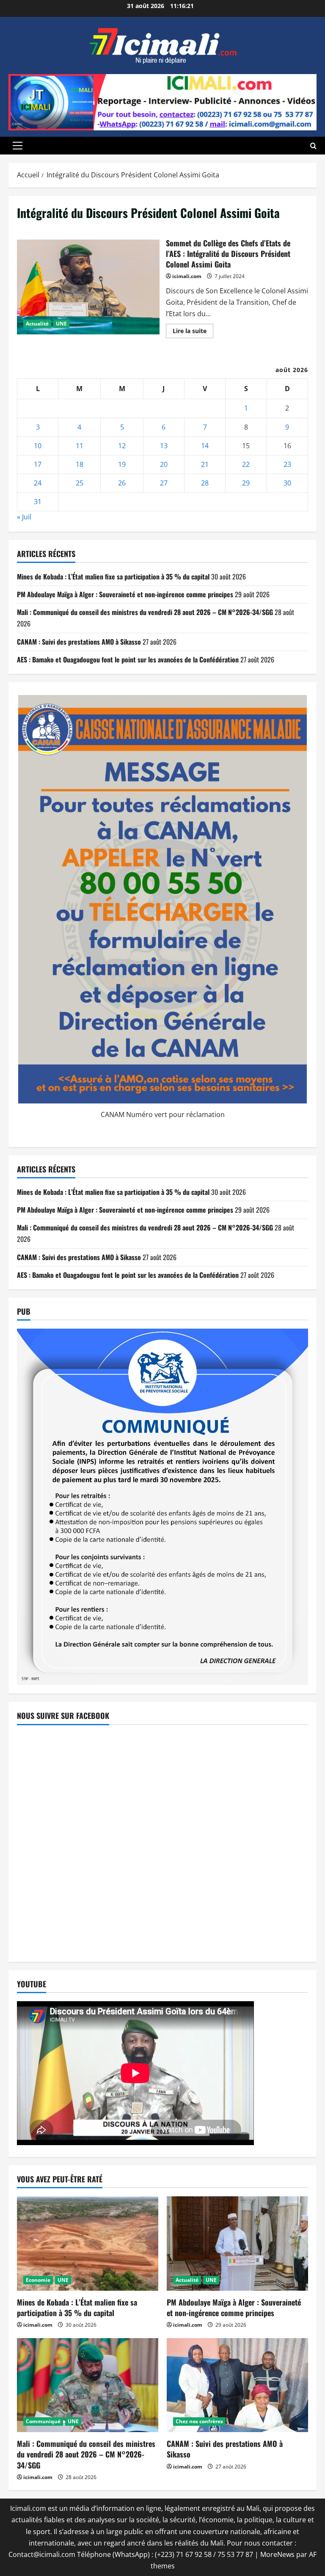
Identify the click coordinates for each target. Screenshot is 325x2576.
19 (122, 464)
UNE (61, 324)
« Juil (24, 517)
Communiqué (43, 2421)
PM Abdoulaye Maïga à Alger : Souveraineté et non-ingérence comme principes (125, 594)
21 (205, 464)
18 (80, 464)
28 (205, 483)
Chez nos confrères (199, 2421)
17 (38, 464)
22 (246, 464)
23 (287, 464)
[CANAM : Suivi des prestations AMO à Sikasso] (237, 2385)
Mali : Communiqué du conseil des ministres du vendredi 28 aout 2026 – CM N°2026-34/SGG (145, 612)
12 (122, 446)
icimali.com (187, 276)
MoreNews (277, 2554)
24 (38, 483)
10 (38, 446)
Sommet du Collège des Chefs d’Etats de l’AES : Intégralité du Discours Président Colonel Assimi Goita (88, 287)
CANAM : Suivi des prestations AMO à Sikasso (79, 642)
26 (122, 483)
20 (164, 464)
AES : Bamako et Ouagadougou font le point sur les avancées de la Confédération (128, 659)
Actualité (37, 324)
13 (164, 446)
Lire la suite (193, 332)
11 (80, 446)
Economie (38, 2280)
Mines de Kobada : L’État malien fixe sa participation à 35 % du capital (113, 576)
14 (205, 446)
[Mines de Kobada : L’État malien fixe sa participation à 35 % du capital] (88, 2244)
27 (164, 483)
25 (80, 483)
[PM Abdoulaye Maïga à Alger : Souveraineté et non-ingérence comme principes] (237, 2244)
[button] (18, 146)
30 (287, 483)
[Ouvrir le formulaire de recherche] (313, 146)
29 (246, 483)
